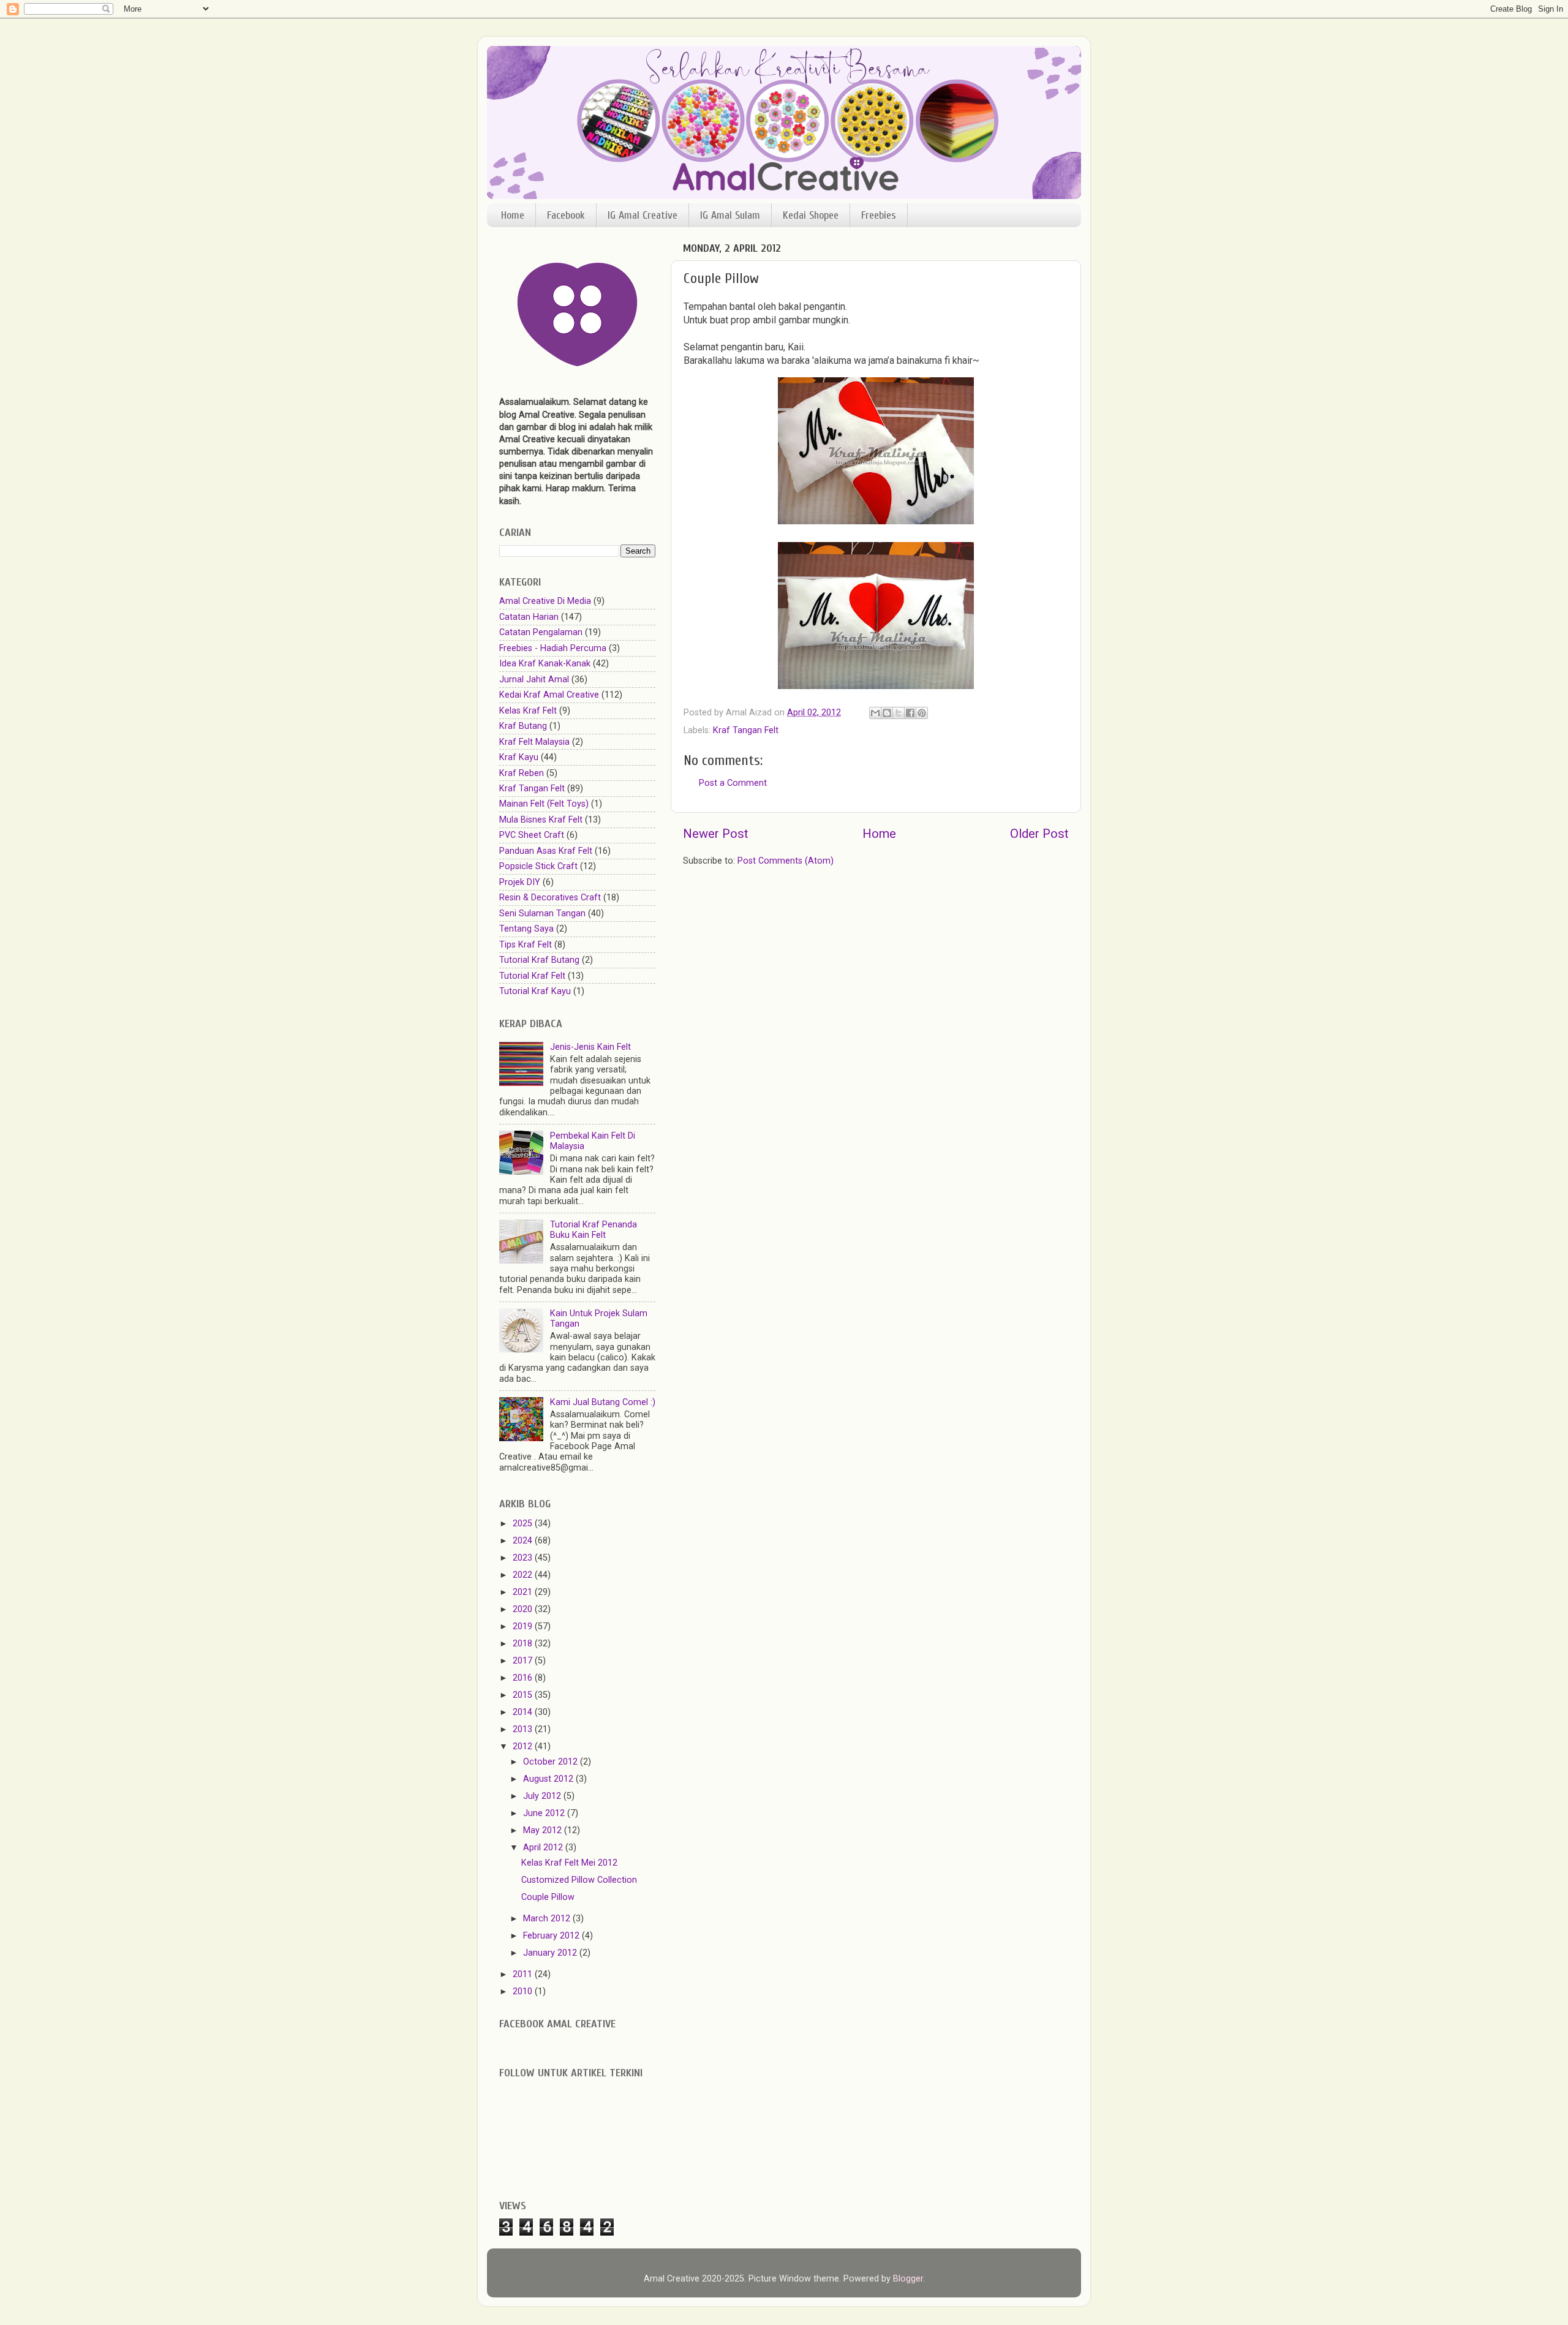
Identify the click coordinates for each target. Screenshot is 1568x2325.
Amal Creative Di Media (545, 601)
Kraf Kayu (519, 757)
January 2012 (551, 1953)
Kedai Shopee (811, 215)
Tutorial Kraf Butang (539, 960)
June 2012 (545, 1813)
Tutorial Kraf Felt (532, 976)
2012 (524, 1747)
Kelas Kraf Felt (528, 711)
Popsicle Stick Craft (538, 866)
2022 (524, 1575)
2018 (524, 1644)
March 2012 (548, 1919)
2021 (524, 1592)
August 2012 (549, 1779)
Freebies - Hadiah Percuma (553, 648)
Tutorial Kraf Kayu (535, 991)
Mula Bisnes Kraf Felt (541, 820)
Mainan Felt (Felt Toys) (544, 804)
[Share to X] (899, 713)
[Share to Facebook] (910, 713)
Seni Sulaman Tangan (542, 914)
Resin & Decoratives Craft (550, 898)
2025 (524, 1524)
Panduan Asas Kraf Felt (546, 851)
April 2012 (544, 1848)
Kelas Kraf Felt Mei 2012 (569, 1863)
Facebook (566, 215)
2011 (524, 1974)
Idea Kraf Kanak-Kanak (545, 664)
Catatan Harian (529, 617)
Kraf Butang (523, 726)
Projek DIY (520, 882)
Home (513, 215)
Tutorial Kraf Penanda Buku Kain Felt (594, 1230)
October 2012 (552, 1762)
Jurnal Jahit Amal (534, 680)
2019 (524, 1626)
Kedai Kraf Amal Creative (549, 695)
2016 (524, 1678)
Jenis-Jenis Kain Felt (590, 1047)
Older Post (1039, 834)
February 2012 (552, 1936)
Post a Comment (733, 783)
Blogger (908, 2279)
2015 (524, 1695)
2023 (524, 1558)
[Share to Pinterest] (922, 713)
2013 (524, 1729)
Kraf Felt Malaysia (534, 742)
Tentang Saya (526, 929)
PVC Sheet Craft (532, 835)
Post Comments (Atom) (786, 861)
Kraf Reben (522, 773)
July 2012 (543, 1796)
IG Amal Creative (643, 215)
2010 (524, 1992)
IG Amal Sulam (730, 215)
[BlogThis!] (887, 713)
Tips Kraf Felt (526, 945)
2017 (524, 1661)
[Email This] (875, 713)
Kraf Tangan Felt (746, 730)
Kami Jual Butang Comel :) (603, 1402)
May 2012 (544, 1830)
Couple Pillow (548, 1897)
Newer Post (716, 834)
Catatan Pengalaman (541, 632)
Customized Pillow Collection (579, 1880)
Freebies (879, 215)
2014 (524, 1712)
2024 (524, 1541)
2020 (524, 1609)
